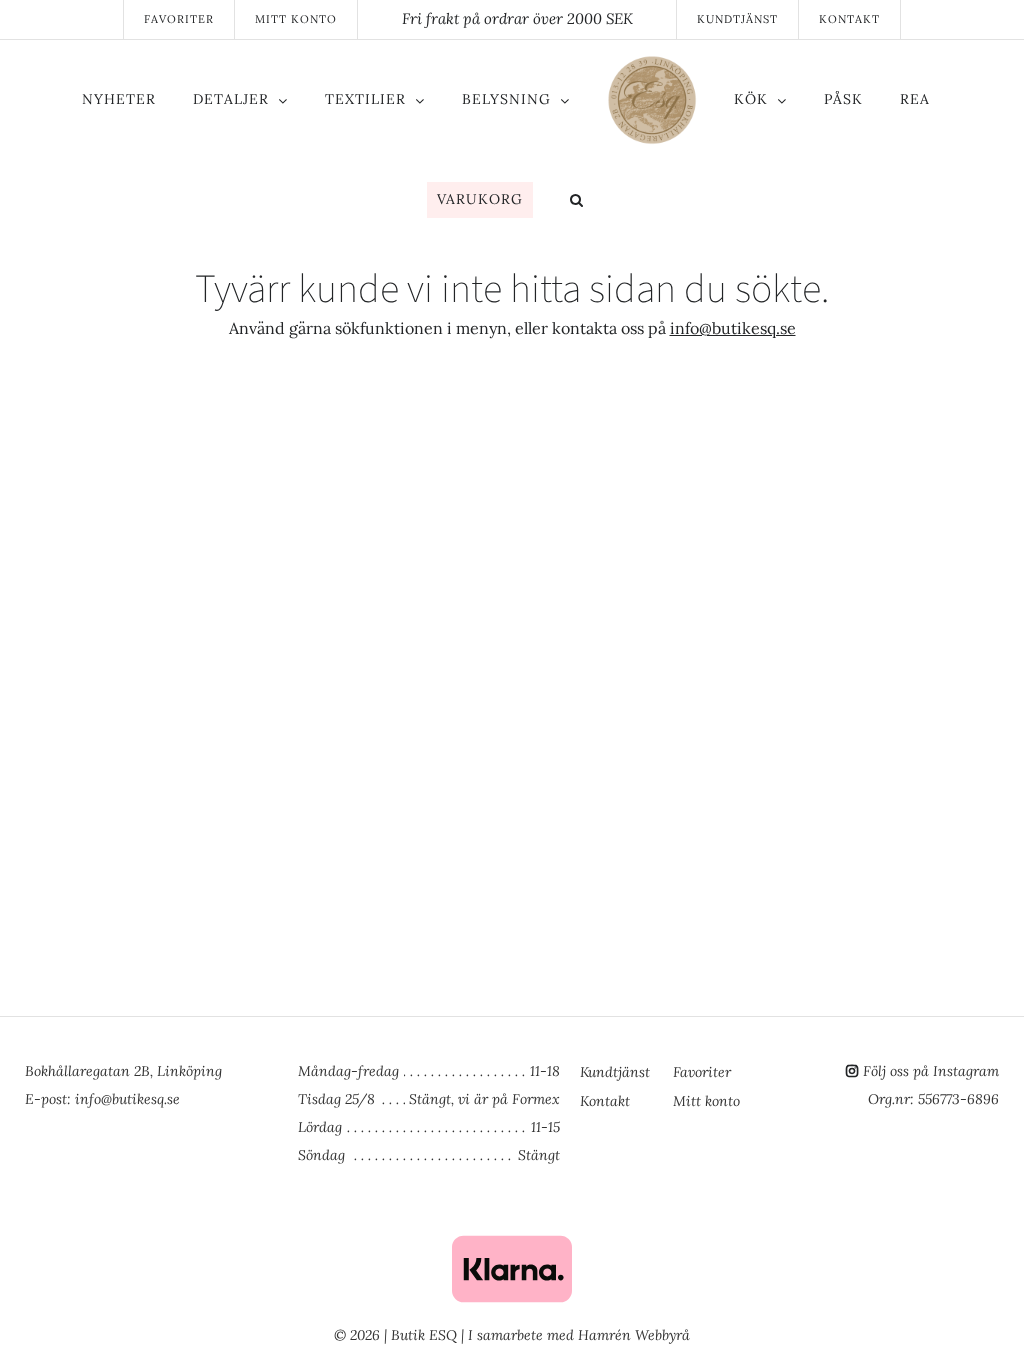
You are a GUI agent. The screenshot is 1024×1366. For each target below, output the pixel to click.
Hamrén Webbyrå (634, 1335)
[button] (577, 202)
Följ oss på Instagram (931, 1071)
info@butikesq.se (733, 328)
